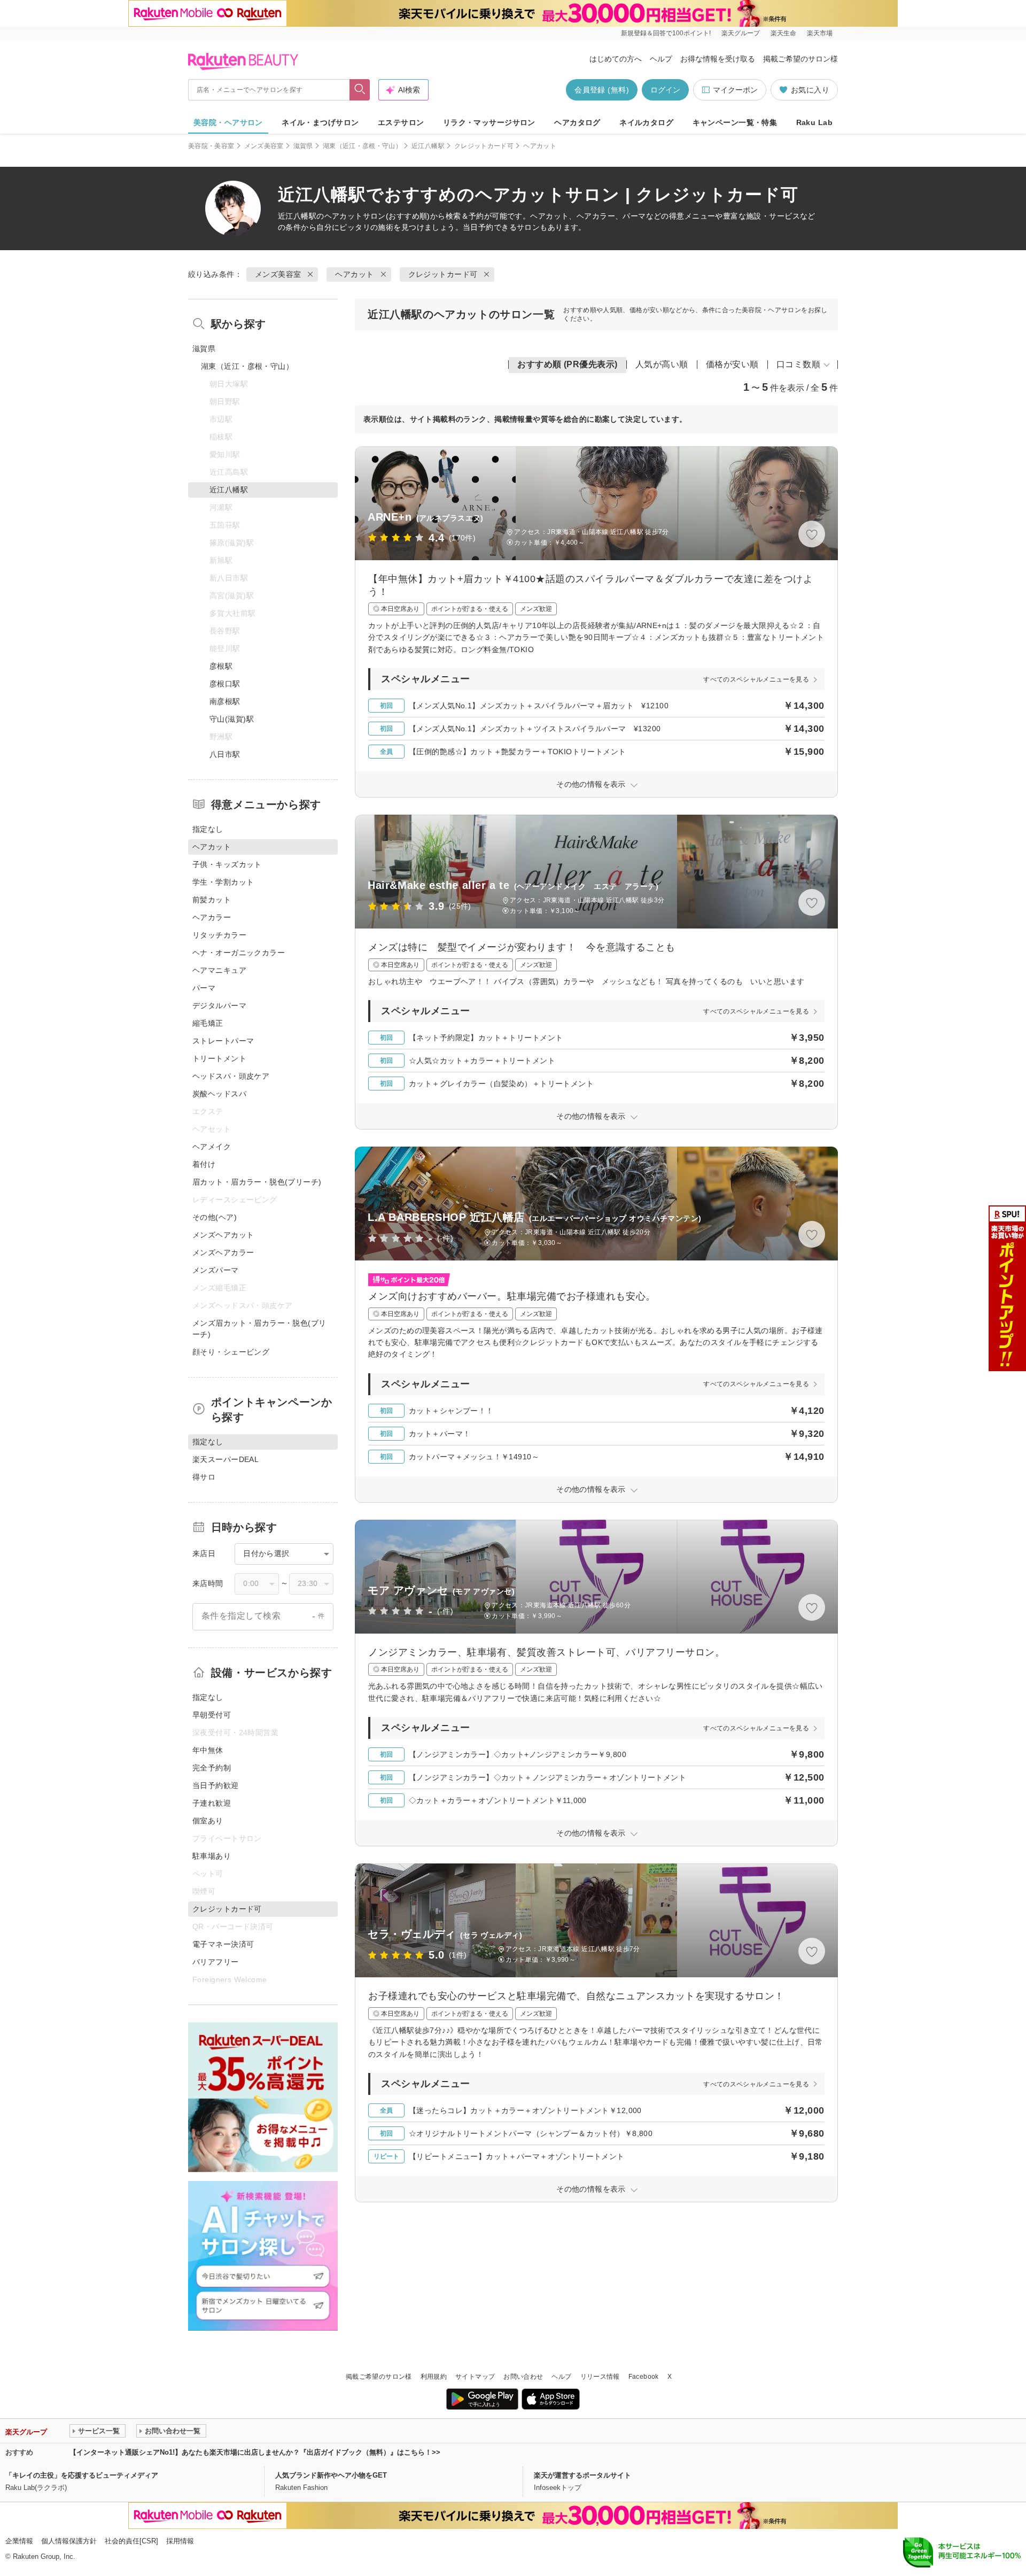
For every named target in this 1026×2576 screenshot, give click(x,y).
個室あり (208, 1821)
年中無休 (208, 1750)
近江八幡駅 (428, 146)
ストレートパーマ (223, 1041)
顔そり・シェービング (231, 1352)
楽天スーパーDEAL (226, 1459)
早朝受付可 (212, 1715)
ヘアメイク (212, 1147)
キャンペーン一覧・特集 (735, 122)
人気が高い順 (662, 364)
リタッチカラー (219, 935)
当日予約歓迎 (216, 1785)
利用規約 (434, 2377)
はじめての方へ (616, 59)
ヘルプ (661, 59)
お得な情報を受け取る (718, 59)
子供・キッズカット (227, 864)
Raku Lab (814, 122)
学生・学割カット (223, 882)
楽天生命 (783, 33)
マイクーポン (735, 90)
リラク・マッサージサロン (489, 122)
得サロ (204, 1477)
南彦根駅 (225, 701)
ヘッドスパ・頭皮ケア (231, 1076)
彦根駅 (221, 666)
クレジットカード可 (484, 146)
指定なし (208, 829)
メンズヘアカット (223, 1235)
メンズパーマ (216, 1270)
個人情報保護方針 (69, 2541)
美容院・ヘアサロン (228, 122)
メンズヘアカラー (223, 1252)
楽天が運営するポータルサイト (582, 2475)
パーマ (204, 988)
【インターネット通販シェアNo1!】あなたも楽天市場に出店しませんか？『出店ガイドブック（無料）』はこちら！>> (255, 2452)
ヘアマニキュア (219, 970)
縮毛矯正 (208, 1023)
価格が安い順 (732, 364)
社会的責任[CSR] (131, 2541)
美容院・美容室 (211, 146)
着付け (204, 1164)
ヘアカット (344, 216)
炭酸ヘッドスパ (219, 1094)
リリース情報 (600, 2377)
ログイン (665, 90)
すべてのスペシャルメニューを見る (756, 679)
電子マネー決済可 (223, 1944)
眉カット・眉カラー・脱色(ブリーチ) (257, 1182)
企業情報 (19, 2541)
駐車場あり (212, 1856)
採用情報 (180, 2541)
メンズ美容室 (264, 146)
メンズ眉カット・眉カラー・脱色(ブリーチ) (259, 1329)
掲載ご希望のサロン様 (800, 59)
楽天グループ (741, 33)
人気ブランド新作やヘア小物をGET (331, 2475)
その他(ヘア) (215, 1217)
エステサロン (401, 122)
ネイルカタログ (646, 122)
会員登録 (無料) (602, 90)
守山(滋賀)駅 (232, 719)
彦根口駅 (225, 684)
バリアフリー (216, 1962)
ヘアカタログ (577, 122)
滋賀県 (303, 146)
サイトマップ (475, 2377)
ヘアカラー (212, 917)
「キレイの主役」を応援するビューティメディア (82, 2475)
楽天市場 (820, 33)
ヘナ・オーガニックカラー (239, 953)
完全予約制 (212, 1768)
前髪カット (212, 900)
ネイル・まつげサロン (320, 122)
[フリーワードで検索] (360, 90)
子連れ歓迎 (212, 1803)
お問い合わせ (523, 2377)
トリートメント (219, 1058)
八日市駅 (225, 754)
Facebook (644, 2377)
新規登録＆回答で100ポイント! (666, 33)
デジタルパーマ (219, 1005)
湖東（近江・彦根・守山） (362, 146)
